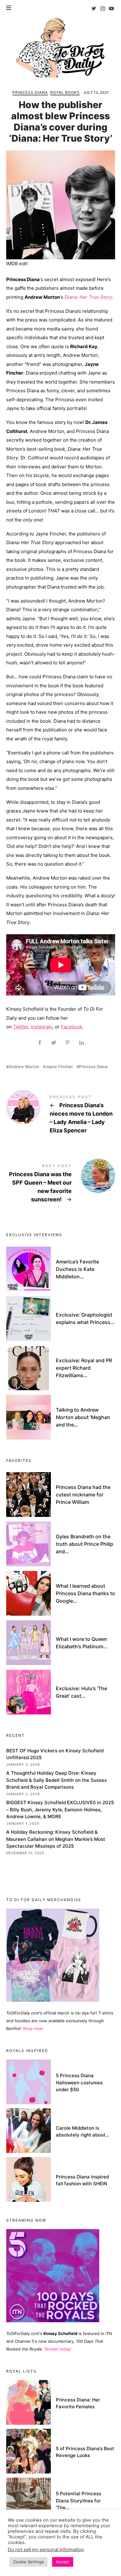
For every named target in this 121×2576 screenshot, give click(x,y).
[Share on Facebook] (40, 1043)
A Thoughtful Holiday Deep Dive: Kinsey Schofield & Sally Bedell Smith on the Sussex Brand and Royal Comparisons (56, 1780)
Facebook (72, 1027)
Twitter (21, 1027)
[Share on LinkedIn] (81, 1043)
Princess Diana (30, 92)
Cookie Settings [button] (28, 2562)
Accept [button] (63, 2562)
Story (105, 297)
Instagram (42, 1027)
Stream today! (58, 2349)
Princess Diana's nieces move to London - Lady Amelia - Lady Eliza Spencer (61, 1115)
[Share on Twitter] (54, 1043)
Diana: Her (77, 297)
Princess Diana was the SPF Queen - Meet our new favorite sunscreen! (61, 1184)
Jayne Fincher (59, 1067)
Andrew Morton (24, 1067)
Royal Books (65, 92)
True (94, 297)
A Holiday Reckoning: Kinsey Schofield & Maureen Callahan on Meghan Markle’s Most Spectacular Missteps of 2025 (56, 1839)
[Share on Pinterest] (67, 1043)
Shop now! (33, 2028)
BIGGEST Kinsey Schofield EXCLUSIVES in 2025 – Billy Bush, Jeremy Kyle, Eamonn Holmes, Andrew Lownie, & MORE (60, 1809)
